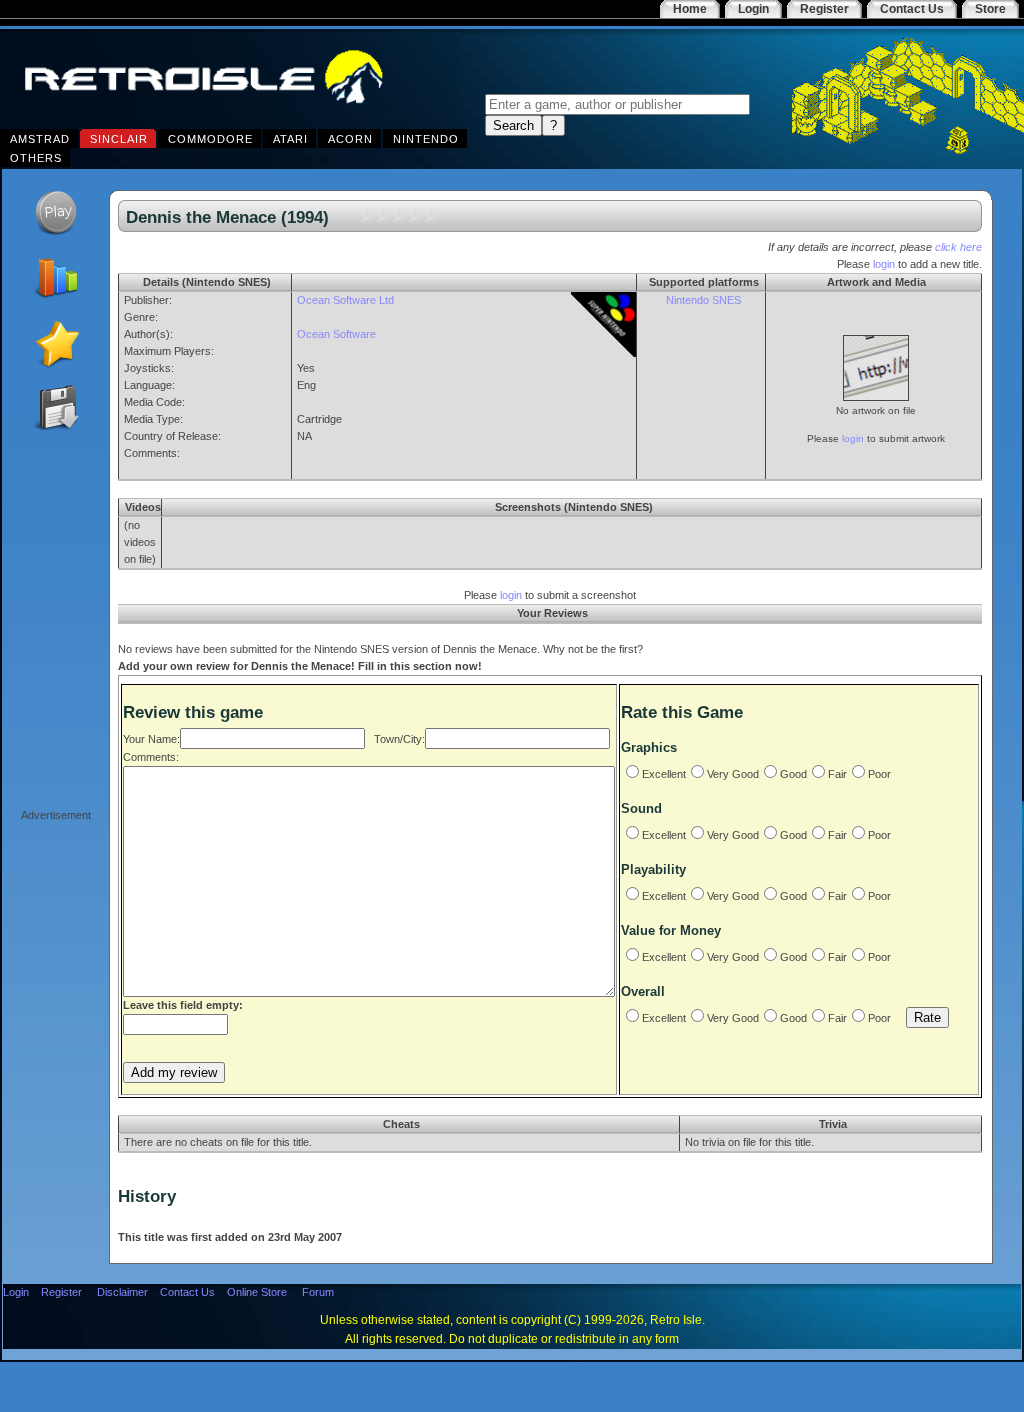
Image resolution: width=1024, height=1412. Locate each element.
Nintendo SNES (703, 300)
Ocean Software (336, 334)
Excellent (664, 774)
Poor (879, 774)
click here (958, 247)
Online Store (257, 1292)
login (884, 264)
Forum (318, 1292)
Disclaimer (122, 1292)
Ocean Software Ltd (345, 300)
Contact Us (187, 1292)
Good (793, 774)
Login (16, 1292)
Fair (837, 774)
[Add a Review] (56, 299)
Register (61, 1292)
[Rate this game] (56, 364)
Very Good (733, 774)
